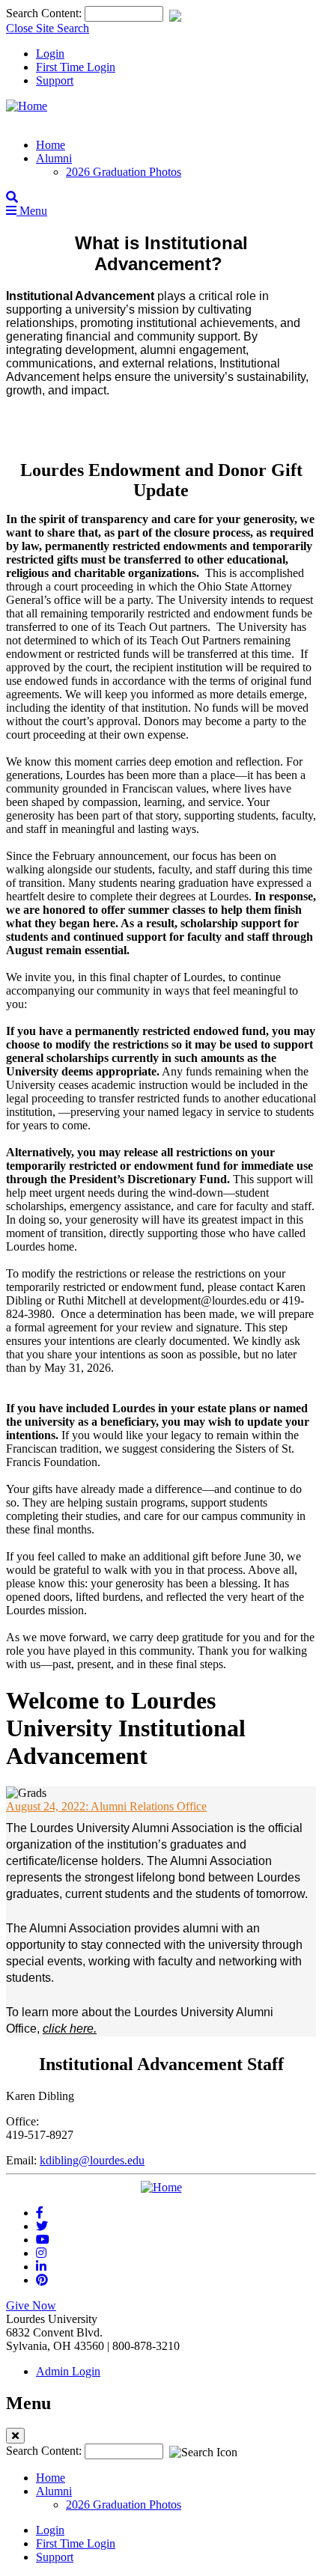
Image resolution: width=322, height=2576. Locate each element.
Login (50, 54)
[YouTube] (43, 2240)
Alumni (54, 158)
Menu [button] (32, 211)
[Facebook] (40, 2213)
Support (55, 80)
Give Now (31, 2305)
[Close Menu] (15, 2436)
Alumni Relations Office (106, 1806)
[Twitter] (42, 2226)
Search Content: (45, 13)
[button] (12, 197)
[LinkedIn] (41, 2267)
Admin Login (68, 2371)
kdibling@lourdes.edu (92, 2160)
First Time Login (76, 67)
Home (51, 145)
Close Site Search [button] (48, 28)
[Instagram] (41, 2253)
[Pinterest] (42, 2280)
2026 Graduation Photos (124, 172)
